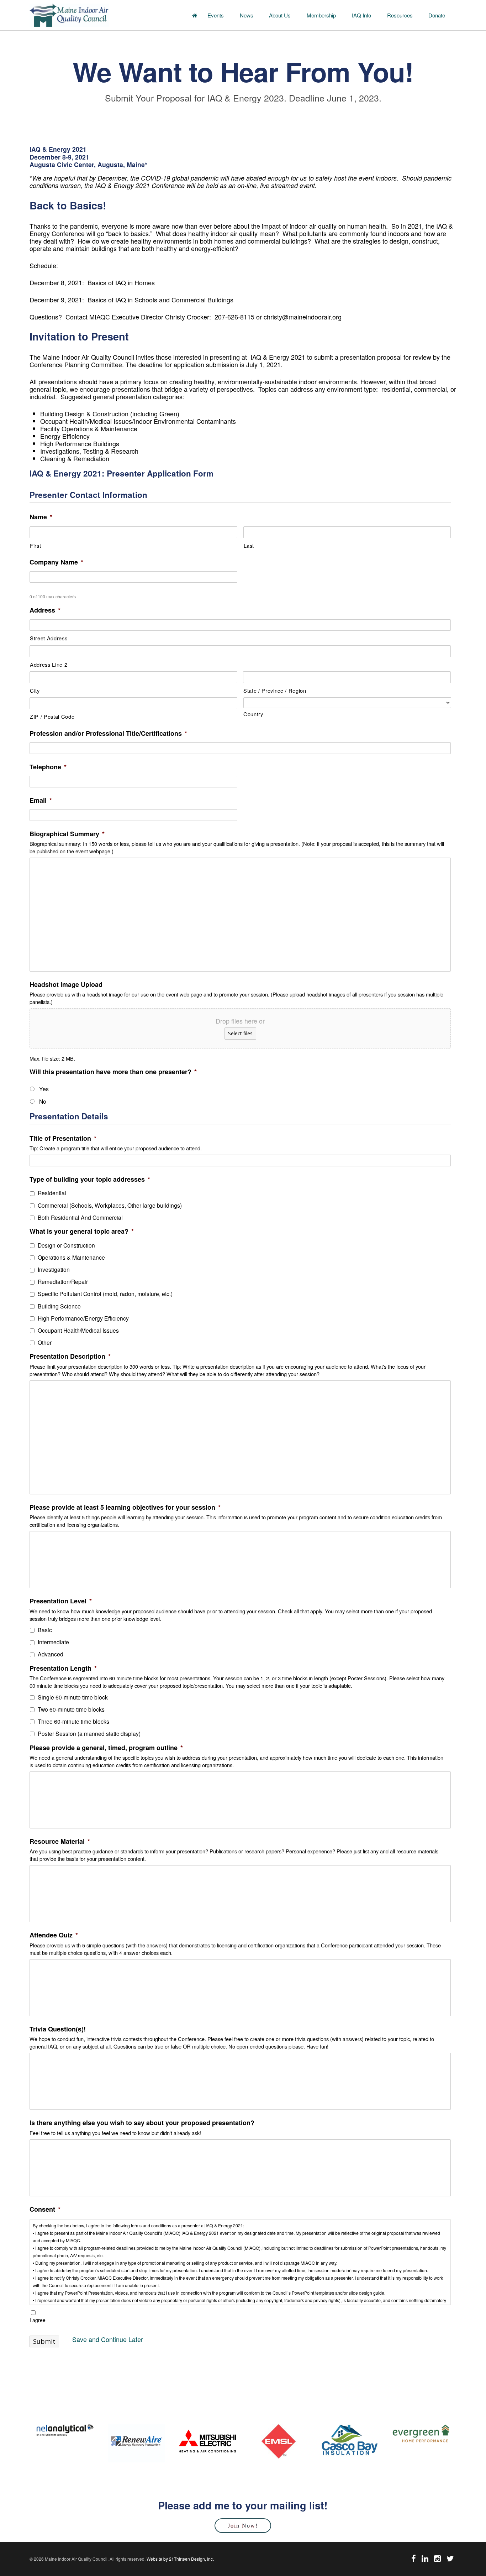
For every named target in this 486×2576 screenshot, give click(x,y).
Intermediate (53, 1642)
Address (45, 610)
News (247, 15)
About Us (280, 15)
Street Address (49, 638)
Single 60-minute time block (73, 1697)
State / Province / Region (275, 690)
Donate (437, 15)
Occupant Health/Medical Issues (78, 1330)
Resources (400, 15)
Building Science (59, 1306)
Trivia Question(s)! (58, 2029)
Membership (321, 15)
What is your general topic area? (82, 1231)
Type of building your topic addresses (90, 1179)
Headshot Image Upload (66, 985)
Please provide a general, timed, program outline (106, 1748)
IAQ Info (361, 15)
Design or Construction (66, 1245)
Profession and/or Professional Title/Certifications (108, 733)
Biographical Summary (67, 834)
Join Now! (243, 2526)
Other (45, 1342)
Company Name (56, 562)
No (43, 1101)
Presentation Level (61, 1601)
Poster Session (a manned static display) (89, 1733)
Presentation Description (70, 1356)
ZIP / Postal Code (52, 716)
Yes (44, 1089)
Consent (45, 2209)
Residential (52, 1193)
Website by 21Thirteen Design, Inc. (180, 2559)
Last (249, 545)
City (35, 690)
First (35, 545)
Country (253, 714)
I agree (38, 2320)
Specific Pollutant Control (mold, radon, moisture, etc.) (105, 1294)
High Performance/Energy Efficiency (83, 1318)
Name (41, 517)
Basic (45, 1630)
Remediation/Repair (63, 1281)
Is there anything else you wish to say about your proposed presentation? (142, 2123)
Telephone (48, 767)
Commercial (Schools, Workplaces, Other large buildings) (110, 1205)
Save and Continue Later (108, 2339)
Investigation (54, 1269)
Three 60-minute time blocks (73, 1721)
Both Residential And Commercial (80, 1217)
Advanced (51, 1654)
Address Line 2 (49, 664)
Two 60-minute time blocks (71, 1709)
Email (41, 800)
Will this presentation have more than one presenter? (113, 1072)
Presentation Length (63, 1668)
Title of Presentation (63, 1138)
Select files (240, 1033)
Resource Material (60, 1841)
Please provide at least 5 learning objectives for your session (125, 1507)
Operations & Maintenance (71, 1257)
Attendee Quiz (54, 1935)
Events (216, 15)
